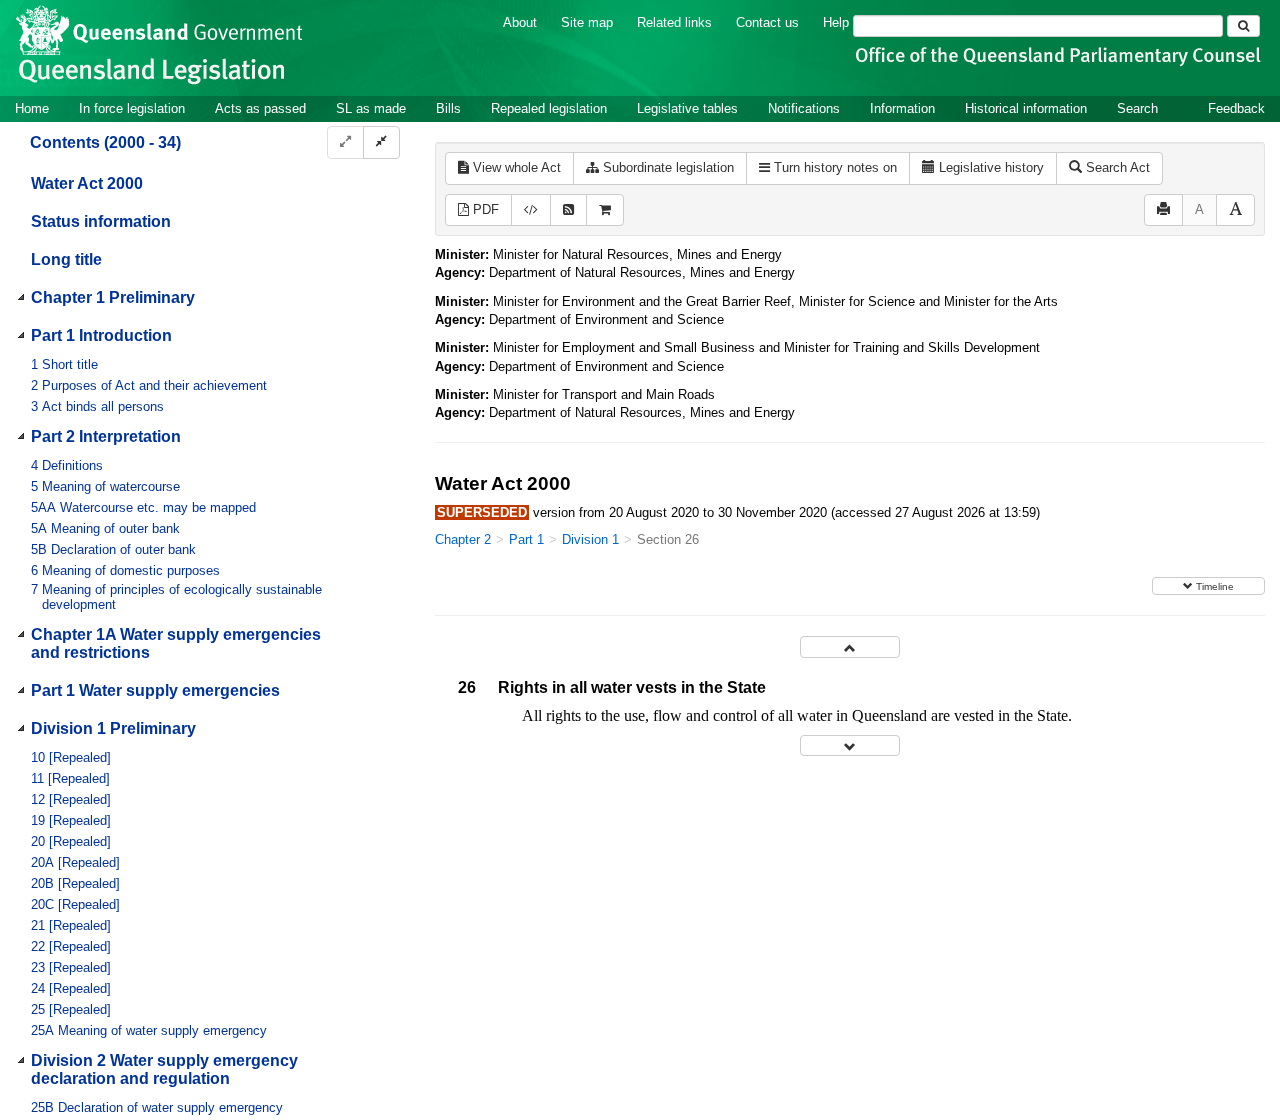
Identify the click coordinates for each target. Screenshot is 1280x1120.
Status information (101, 221)
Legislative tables (687, 108)
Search (1137, 108)
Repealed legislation (549, 108)
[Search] (1243, 26)
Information (902, 108)
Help (836, 22)
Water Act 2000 (87, 183)
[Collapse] (381, 142)
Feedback (1236, 108)
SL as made (371, 108)
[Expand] (345, 142)
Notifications (804, 108)
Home (32, 108)
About (520, 22)
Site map (587, 22)
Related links (674, 22)
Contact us (767, 22)
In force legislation (132, 108)
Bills (448, 108)
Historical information (1026, 108)
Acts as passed (260, 108)
